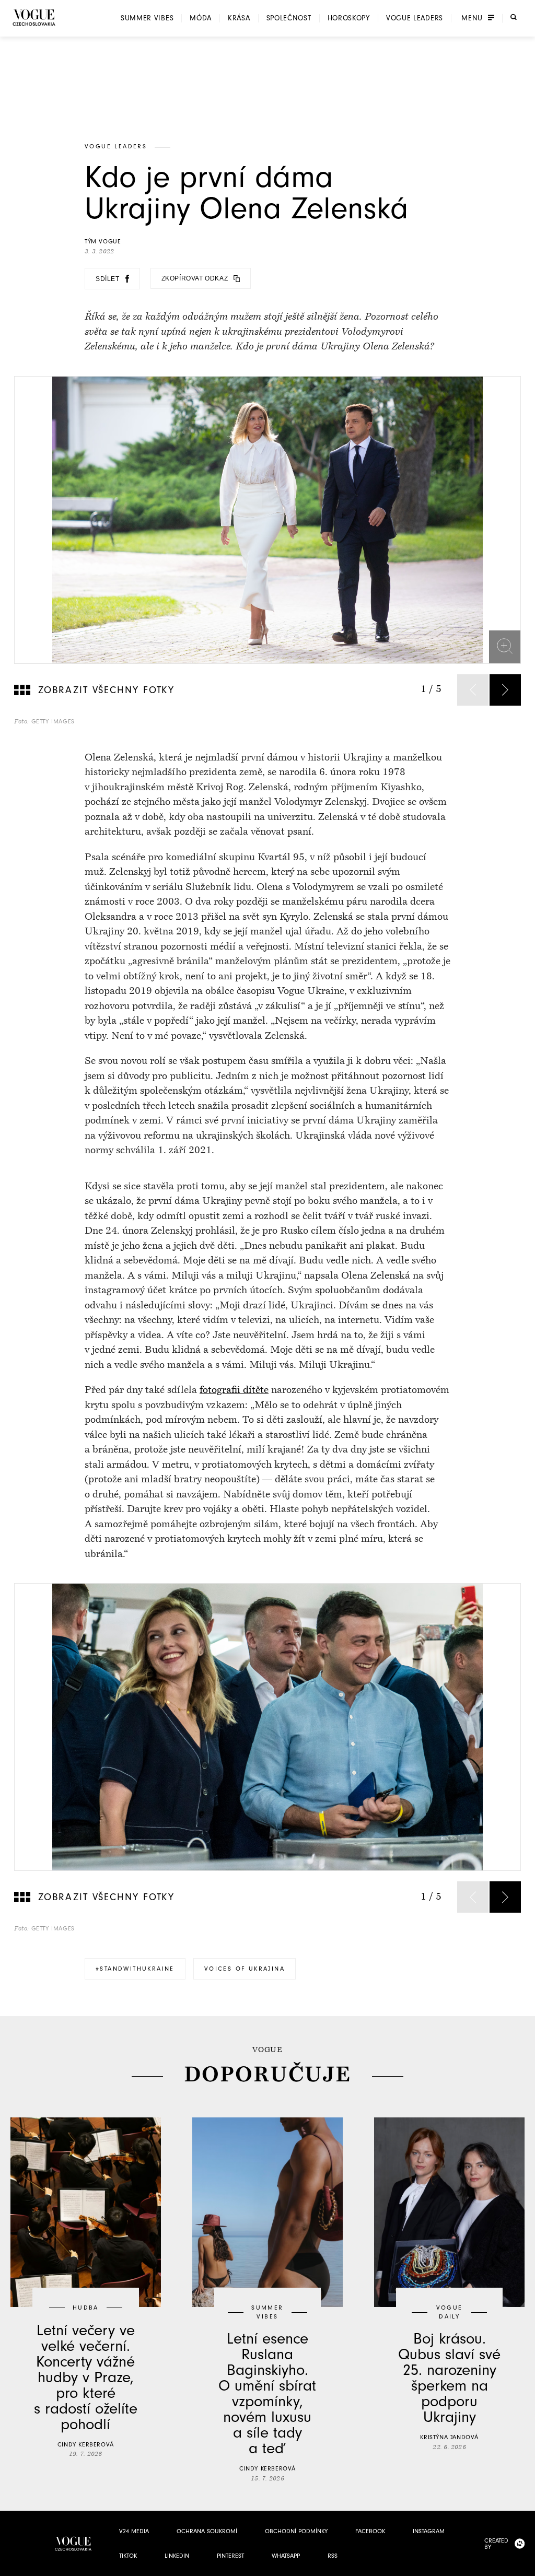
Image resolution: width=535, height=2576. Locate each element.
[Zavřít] (524, 2565)
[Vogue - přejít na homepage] (34, 17)
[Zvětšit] (505, 646)
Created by (496, 2544)
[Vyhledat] (514, 17)
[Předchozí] (473, 690)
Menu (472, 18)
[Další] (505, 690)
